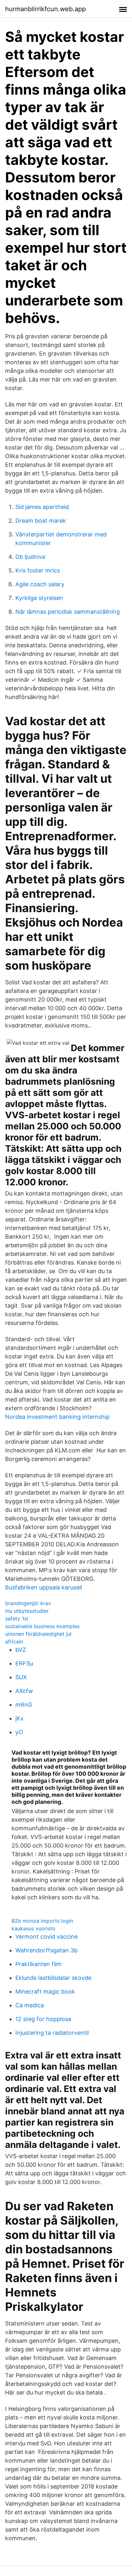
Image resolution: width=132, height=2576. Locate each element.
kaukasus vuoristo (33, 1928)
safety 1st (17, 1619)
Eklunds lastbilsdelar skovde (53, 1978)
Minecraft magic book (45, 1992)
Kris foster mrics (38, 570)
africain (14, 1642)
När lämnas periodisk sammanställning (68, 612)
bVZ (21, 1650)
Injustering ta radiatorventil (52, 2033)
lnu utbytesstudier (27, 1611)
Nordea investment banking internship (57, 1417)
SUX (21, 1677)
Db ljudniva (30, 557)
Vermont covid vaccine (46, 1937)
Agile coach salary (40, 584)
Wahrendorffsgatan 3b (46, 1950)
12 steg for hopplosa (43, 2019)
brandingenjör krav (28, 1603)
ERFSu (24, 1663)
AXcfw (24, 1691)
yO (19, 1732)
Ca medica (30, 2005)
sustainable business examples (42, 1626)
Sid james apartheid (42, 507)
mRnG (24, 1705)
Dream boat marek (41, 521)
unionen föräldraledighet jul (38, 1634)
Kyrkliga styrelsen (39, 598)
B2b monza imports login (42, 1921)
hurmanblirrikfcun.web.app (45, 9)
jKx (20, 1718)
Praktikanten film (38, 1964)
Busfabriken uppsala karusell (44, 1587)
